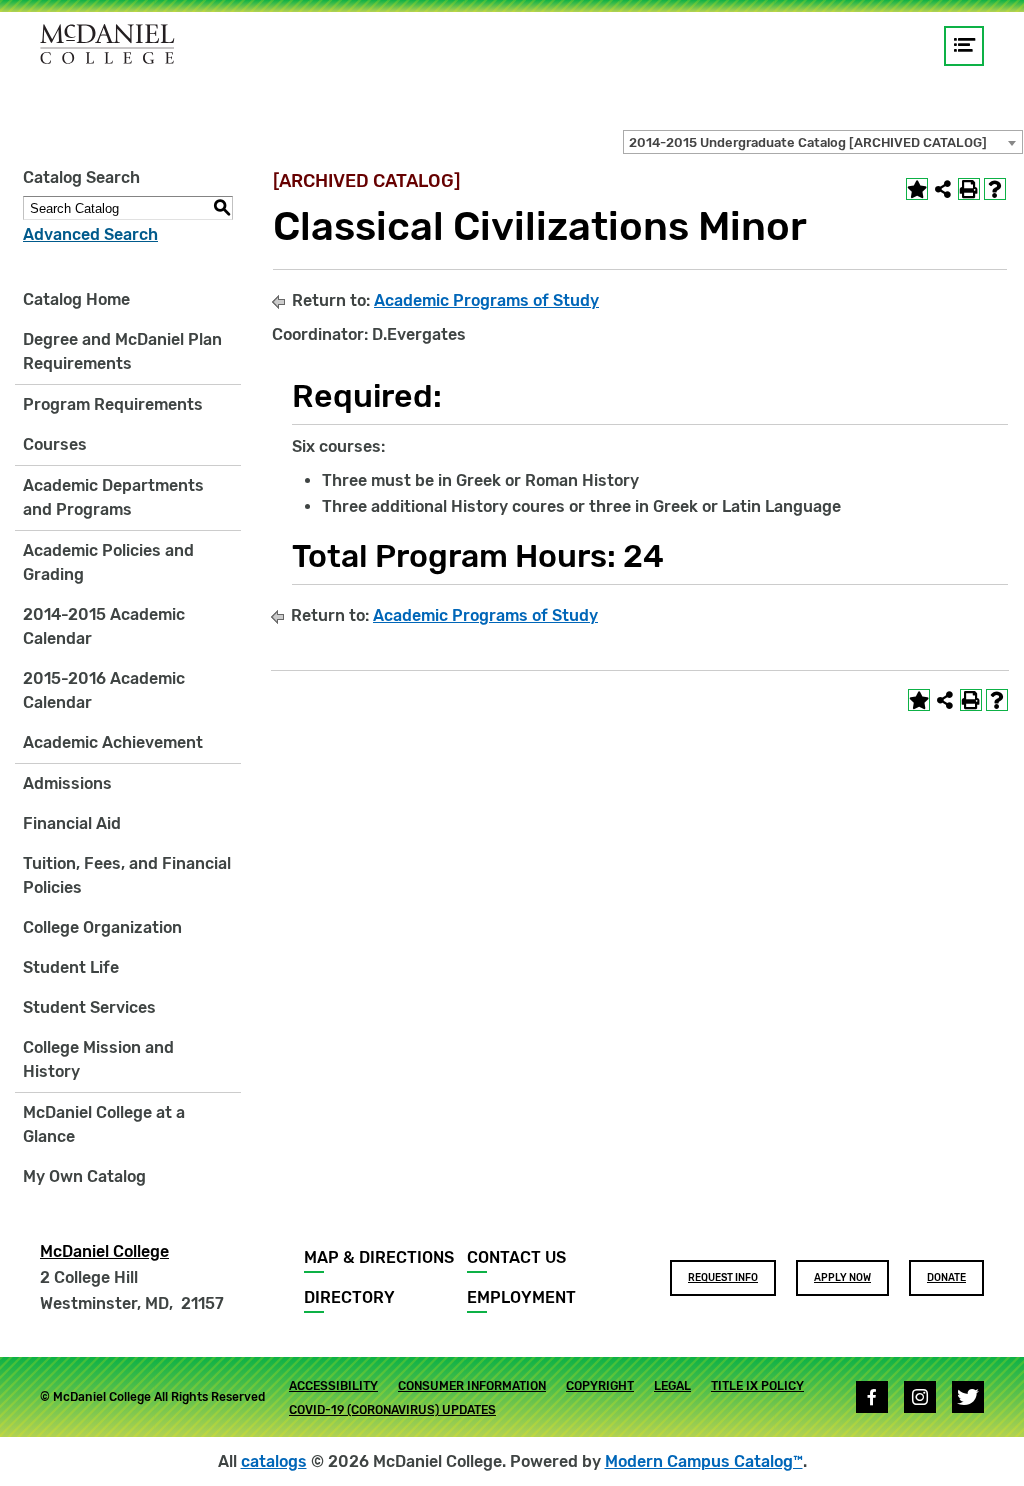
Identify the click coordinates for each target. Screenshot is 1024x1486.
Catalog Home (76, 299)
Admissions (67, 783)
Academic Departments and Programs (113, 497)
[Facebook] (872, 1397)
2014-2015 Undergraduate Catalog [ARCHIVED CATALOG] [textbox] (808, 142)
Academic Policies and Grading (108, 562)
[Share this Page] (943, 189)
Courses (55, 444)
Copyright (600, 1386)
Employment (521, 1297)
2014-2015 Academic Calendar (104, 626)
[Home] (107, 44)
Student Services (89, 1007)
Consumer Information (472, 1386)
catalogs (274, 1461)
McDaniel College (104, 1251)
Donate (946, 1278)
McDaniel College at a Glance (104, 1124)
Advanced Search (90, 234)
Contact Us (516, 1257)
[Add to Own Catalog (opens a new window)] (917, 189)
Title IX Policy (757, 1386)
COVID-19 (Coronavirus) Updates (392, 1410)
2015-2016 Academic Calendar (104, 690)
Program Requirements (113, 404)
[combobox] (823, 142)
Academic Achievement (113, 742)
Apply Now (842, 1278)
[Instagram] (920, 1397)
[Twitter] (968, 1397)
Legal (672, 1386)
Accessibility (333, 1386)
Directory (349, 1297)
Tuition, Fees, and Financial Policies (127, 875)
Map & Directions (379, 1257)
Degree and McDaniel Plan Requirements (122, 351)
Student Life (71, 967)
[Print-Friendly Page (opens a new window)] (969, 189)
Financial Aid (72, 823)
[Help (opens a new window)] (995, 189)
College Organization (102, 927)
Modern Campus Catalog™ (704, 1461)
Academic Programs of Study (486, 300)
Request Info (723, 1278)
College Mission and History (98, 1059)
